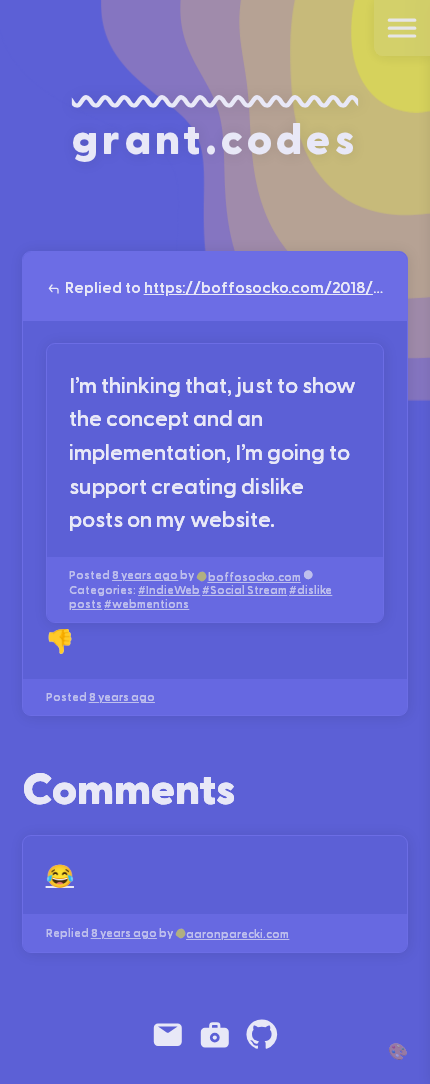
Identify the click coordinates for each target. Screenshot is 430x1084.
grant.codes (215, 136)
